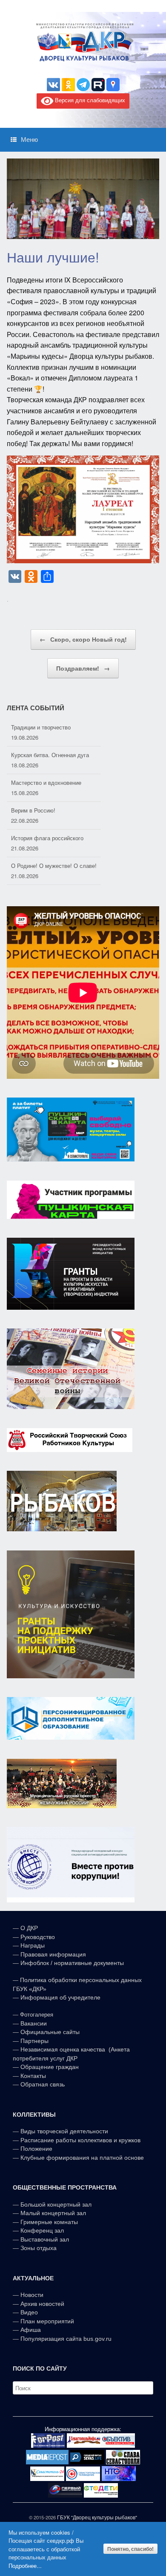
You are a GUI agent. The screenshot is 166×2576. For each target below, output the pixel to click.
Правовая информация (53, 1954)
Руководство (38, 1937)
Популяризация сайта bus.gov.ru (66, 2339)
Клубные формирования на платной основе (82, 2158)
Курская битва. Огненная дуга (50, 727)
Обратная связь (42, 2084)
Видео (29, 2312)
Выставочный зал (45, 2239)
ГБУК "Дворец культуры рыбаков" (97, 2517)
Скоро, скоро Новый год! (83, 639)
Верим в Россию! (33, 782)
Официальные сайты (50, 2032)
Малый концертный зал (53, 2213)
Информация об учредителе (60, 1997)
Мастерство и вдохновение (46, 755)
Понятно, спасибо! (130, 2549)
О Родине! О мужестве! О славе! (54, 838)
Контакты (32, 2076)
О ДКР (29, 1928)
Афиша (31, 2330)
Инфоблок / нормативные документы (72, 1963)
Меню (29, 140)
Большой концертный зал (56, 2204)
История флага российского (47, 810)
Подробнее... (25, 2566)
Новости (32, 2295)
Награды (33, 1945)
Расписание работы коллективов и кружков (80, 2140)
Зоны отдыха (39, 2248)
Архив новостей (42, 2304)
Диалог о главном (34, 866)
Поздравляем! (83, 668)
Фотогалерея (37, 2015)
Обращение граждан (50, 2067)
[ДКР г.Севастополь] (83, 42)
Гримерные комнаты (49, 2222)
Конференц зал (42, 2230)
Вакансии (34, 2023)
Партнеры (34, 2041)
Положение (36, 2149)
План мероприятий (47, 2321)
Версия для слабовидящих (89, 100)
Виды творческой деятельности (64, 2131)
